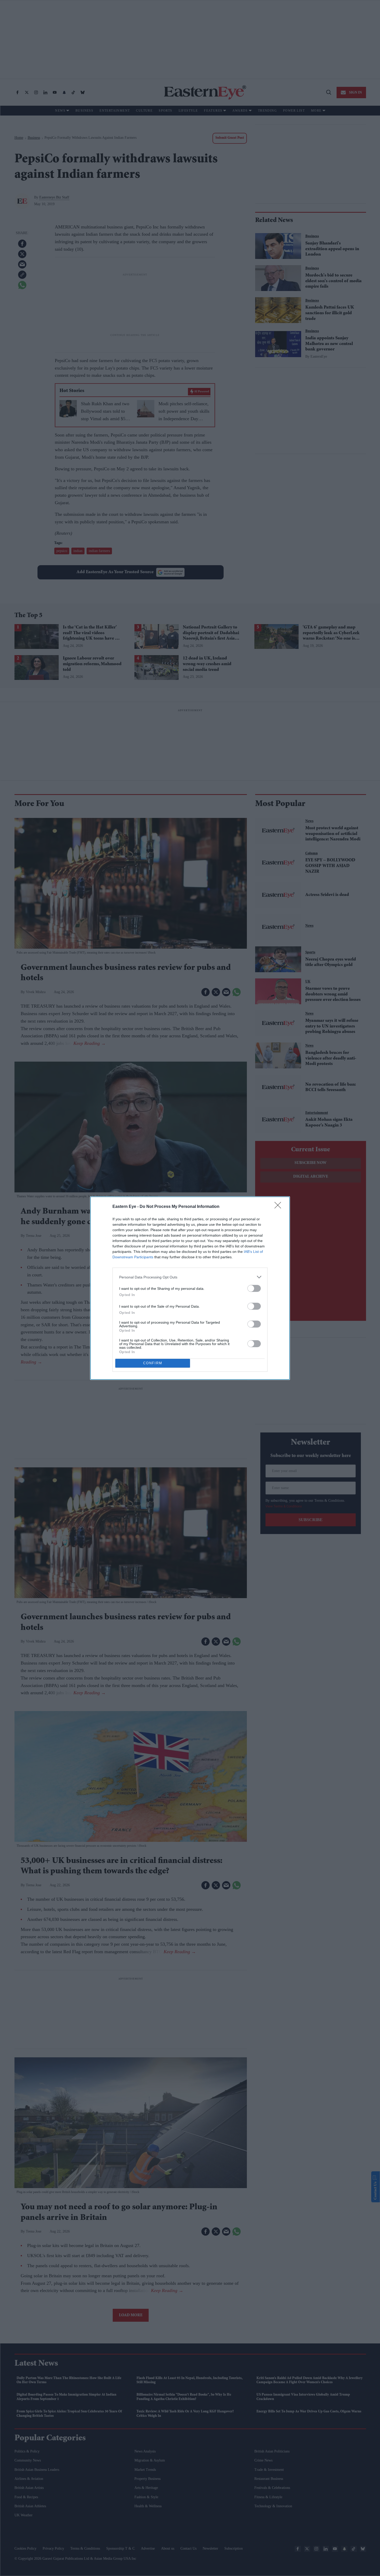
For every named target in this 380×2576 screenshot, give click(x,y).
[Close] (279, 1207)
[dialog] (190, 1288)
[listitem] (190, 1277)
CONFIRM (153, 1363)
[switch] (254, 1288)
